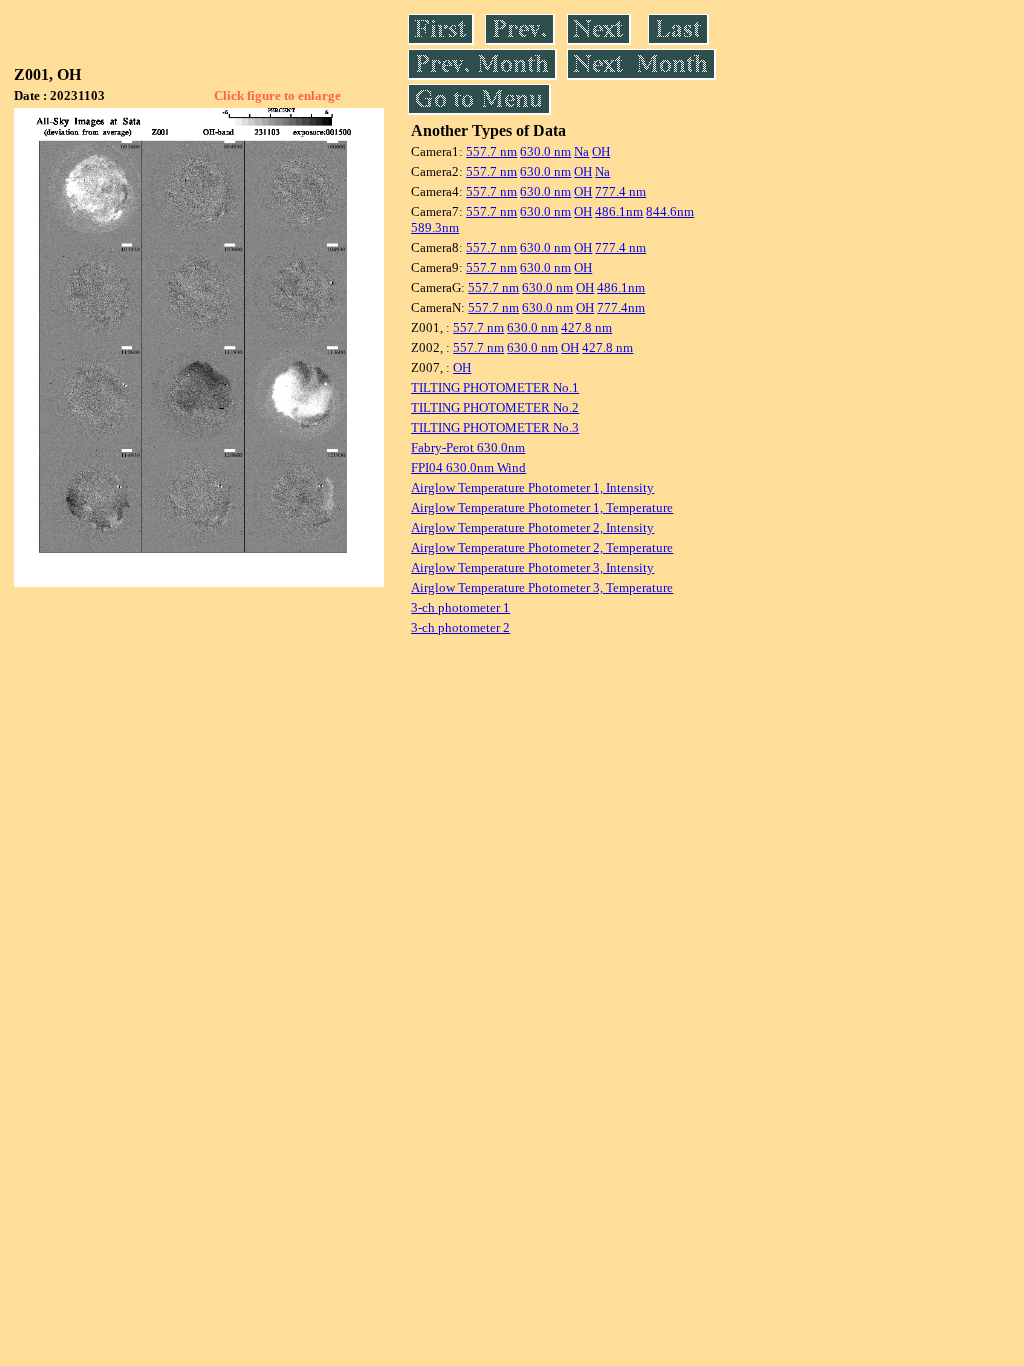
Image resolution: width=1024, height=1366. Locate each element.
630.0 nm (545, 151)
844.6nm (670, 211)
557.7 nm (491, 151)
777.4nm (621, 307)
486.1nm (619, 211)
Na (581, 151)
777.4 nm (620, 191)
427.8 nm (586, 327)
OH (601, 151)
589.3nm (435, 227)
